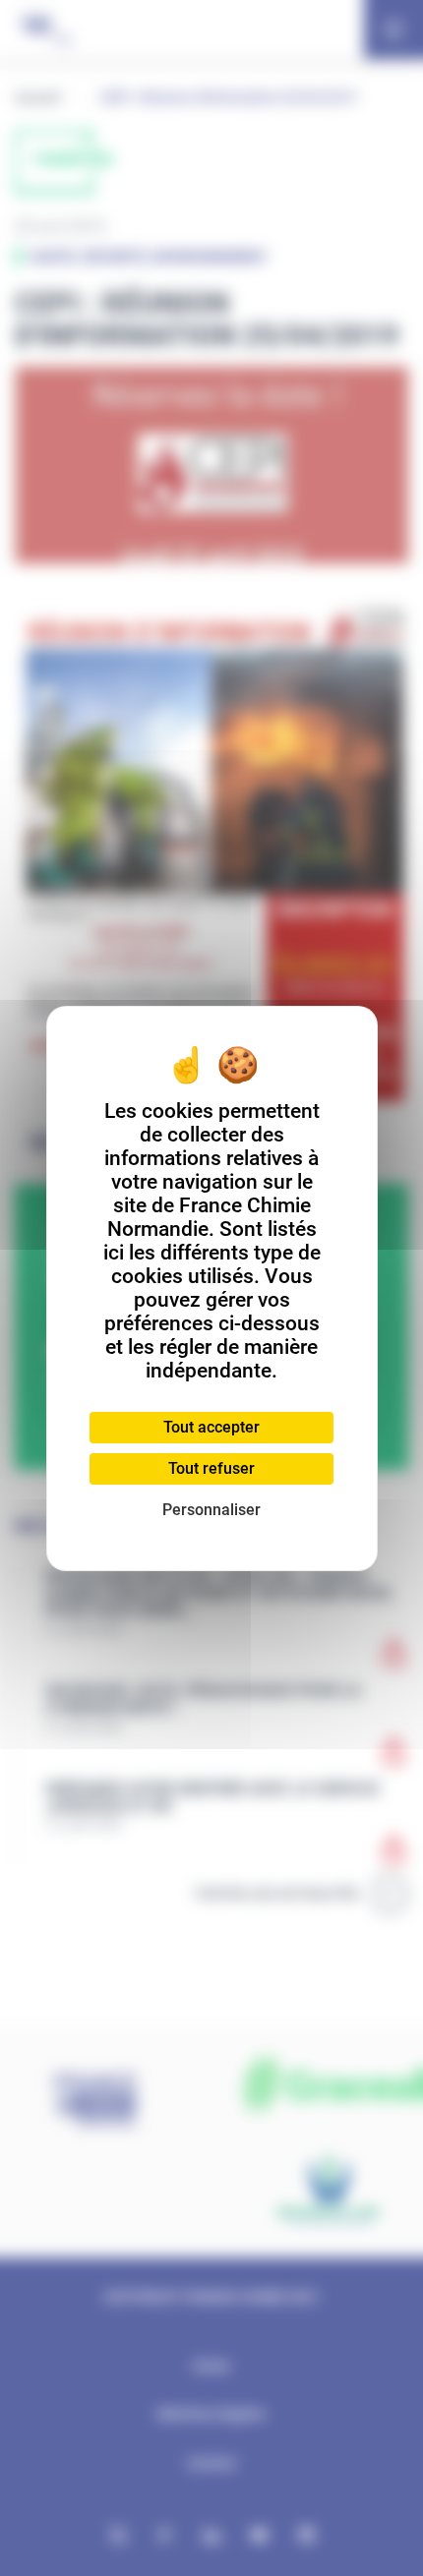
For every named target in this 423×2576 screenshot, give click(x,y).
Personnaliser (211, 1510)
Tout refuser (211, 1468)
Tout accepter (211, 1427)
